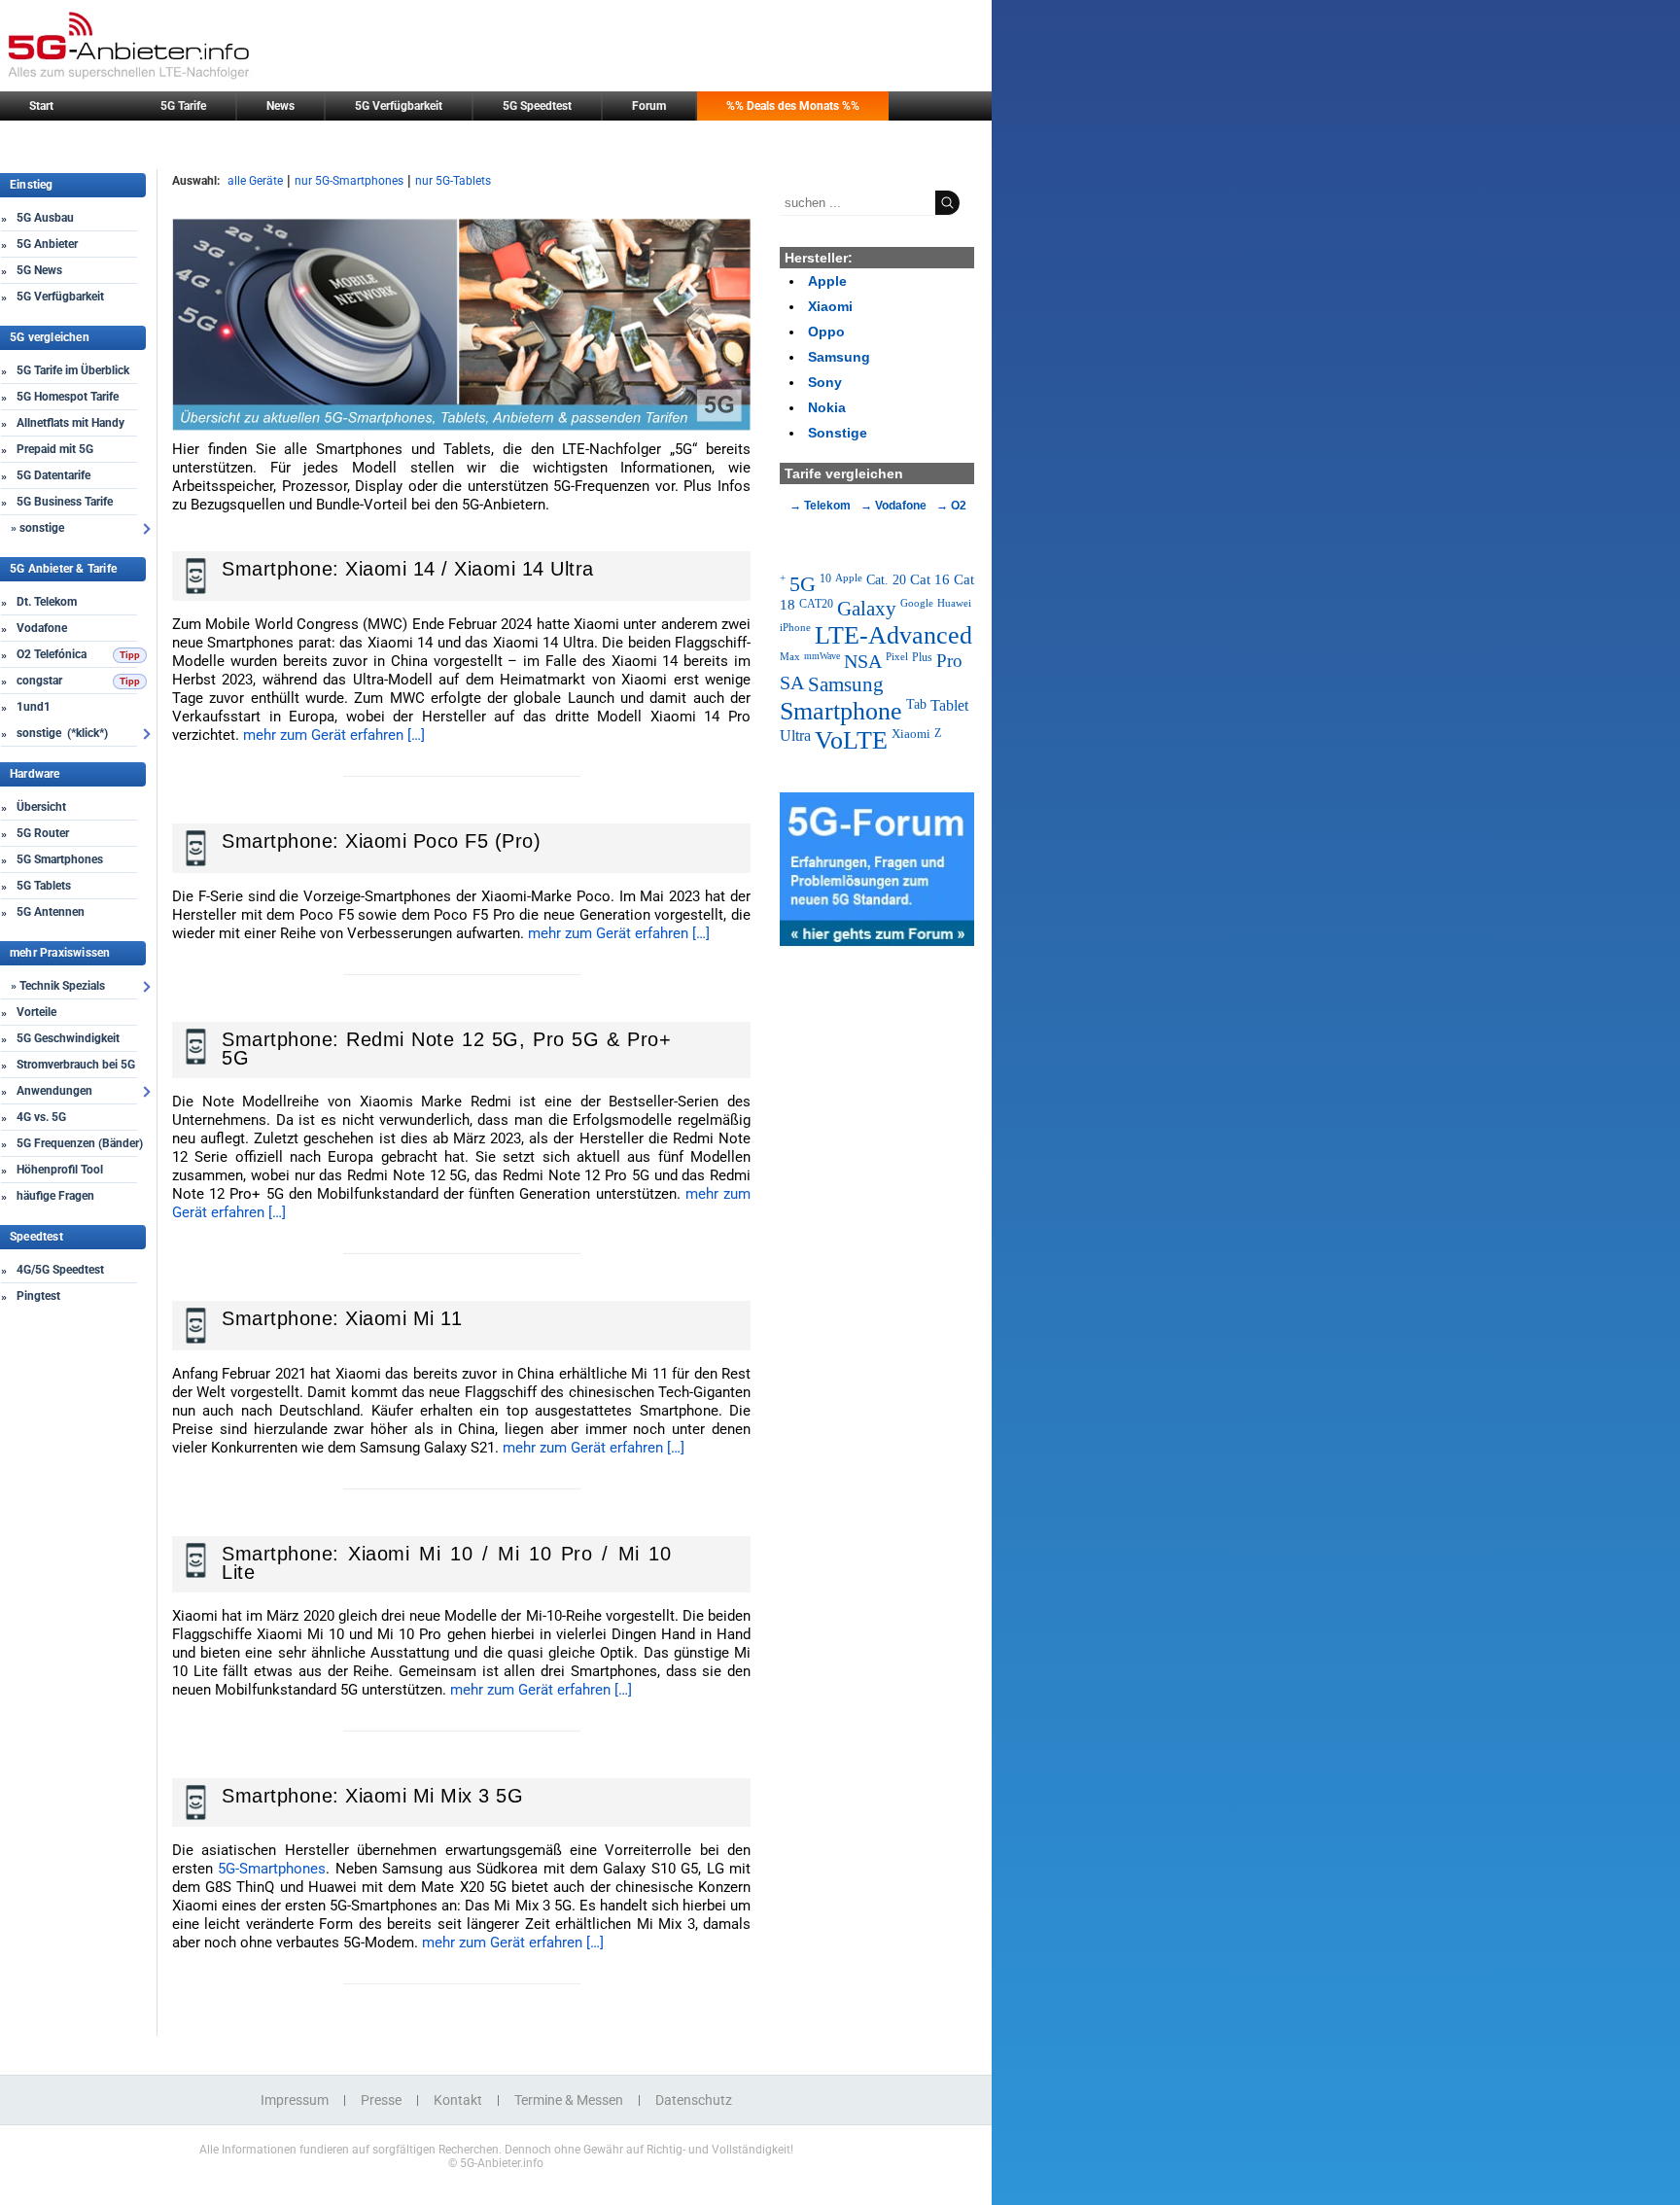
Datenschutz (694, 2100)
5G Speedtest (537, 106)
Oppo (826, 332)
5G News (39, 270)
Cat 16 (930, 579)
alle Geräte (255, 181)
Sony (825, 382)
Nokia (827, 407)
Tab (916, 704)
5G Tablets (44, 886)
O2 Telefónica (52, 654)
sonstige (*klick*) (62, 733)
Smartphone (841, 711)
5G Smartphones (60, 859)
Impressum (295, 2100)
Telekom (827, 506)
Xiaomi (830, 306)
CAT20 (816, 604)
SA (792, 683)
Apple (827, 281)
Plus (922, 657)
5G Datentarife (53, 475)
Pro (949, 661)
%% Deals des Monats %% (793, 106)
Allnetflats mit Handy (70, 423)
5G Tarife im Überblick (73, 370)
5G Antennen (51, 912)
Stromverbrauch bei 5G (76, 1065)
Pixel (897, 656)
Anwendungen (54, 1091)
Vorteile (36, 1012)
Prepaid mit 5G (55, 449)
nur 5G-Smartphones (349, 181)
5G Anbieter (47, 244)
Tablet (949, 705)
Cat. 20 (886, 579)
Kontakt (458, 2100)
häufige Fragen (55, 1196)
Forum (649, 106)
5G (803, 584)
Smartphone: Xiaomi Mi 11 (342, 1318)
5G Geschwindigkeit (68, 1038)
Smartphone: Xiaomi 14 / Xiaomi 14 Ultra (408, 569)
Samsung (839, 357)
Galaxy (867, 609)
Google (917, 603)
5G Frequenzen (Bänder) (80, 1143)
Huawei (954, 603)
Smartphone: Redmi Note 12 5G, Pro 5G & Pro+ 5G (446, 1049)
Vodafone (42, 628)
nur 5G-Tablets (453, 181)
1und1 (34, 707)
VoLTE (851, 740)
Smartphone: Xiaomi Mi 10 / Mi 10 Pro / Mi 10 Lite (446, 1563)
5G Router (43, 833)
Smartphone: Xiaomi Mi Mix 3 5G (372, 1796)
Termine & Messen (569, 2100)
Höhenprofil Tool (60, 1170)
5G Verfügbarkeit (399, 106)
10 (825, 578)
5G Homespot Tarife (68, 397)
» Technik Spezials (58, 986)
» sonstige (37, 528)
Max (790, 656)
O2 (959, 506)
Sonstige (838, 433)
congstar (39, 681)
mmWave (822, 656)
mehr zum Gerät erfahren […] (334, 735)
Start (41, 106)
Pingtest (38, 1296)
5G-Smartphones (272, 1869)
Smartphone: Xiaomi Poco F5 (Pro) (381, 841)
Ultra (795, 735)
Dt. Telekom (47, 602)
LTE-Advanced (893, 635)
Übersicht (41, 807)
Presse (381, 2100)
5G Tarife (183, 106)
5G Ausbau (45, 218)
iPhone (795, 627)
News (280, 106)
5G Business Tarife (65, 502)
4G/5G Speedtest (60, 1270)
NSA (863, 661)
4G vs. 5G (41, 1117)
